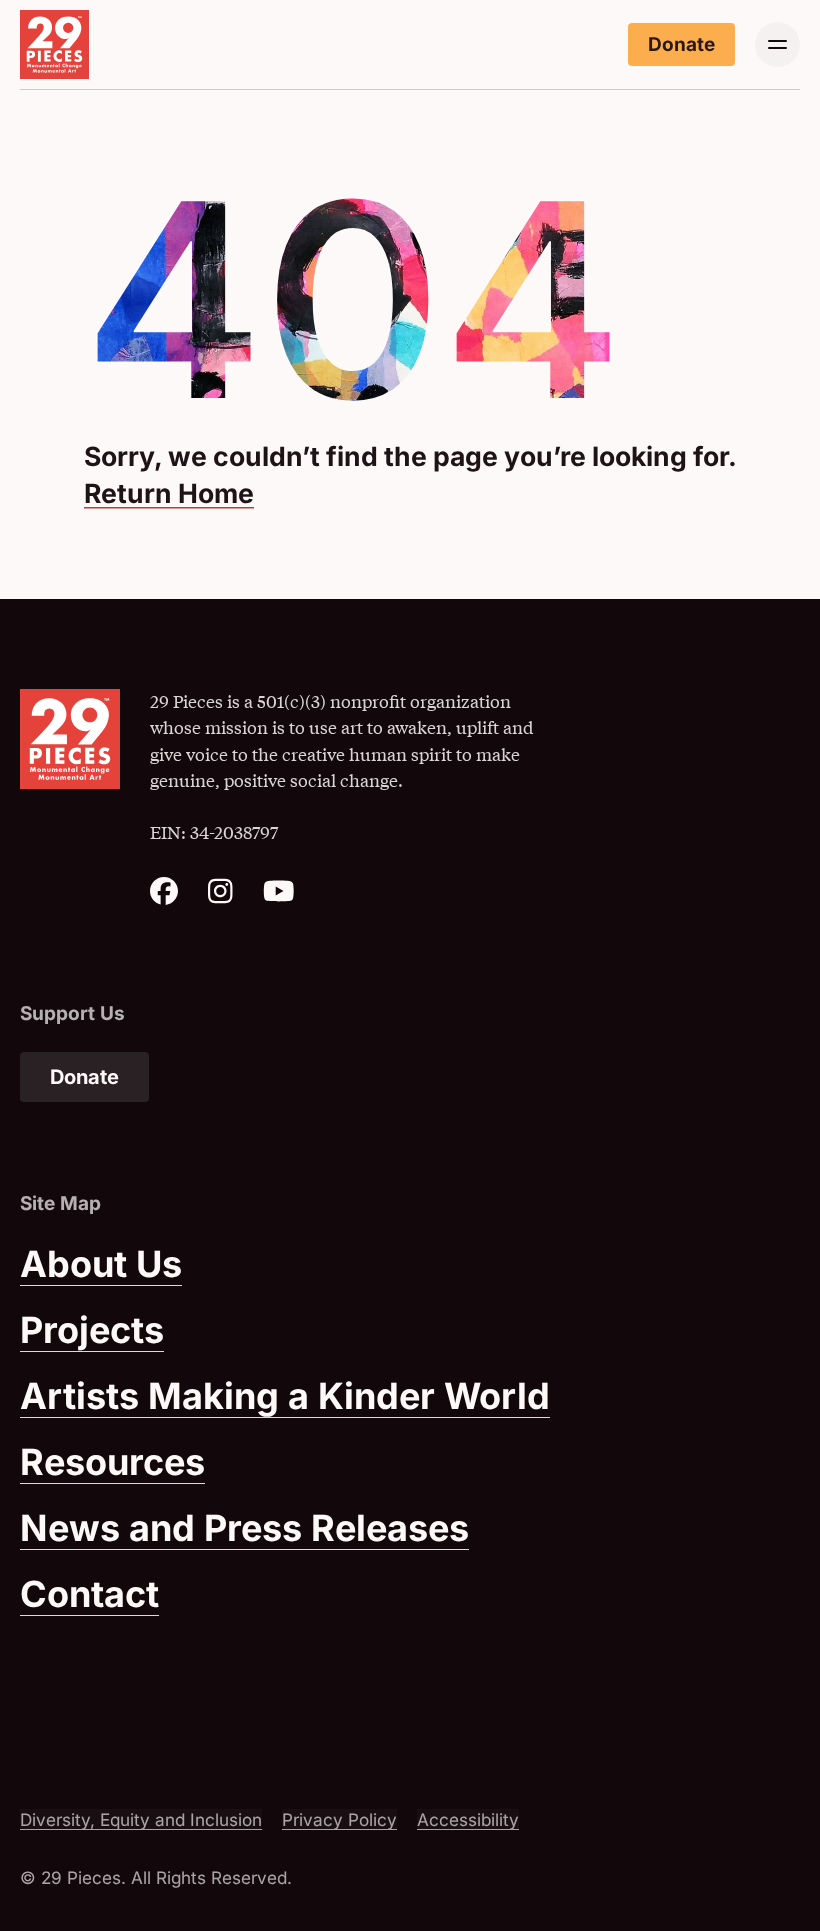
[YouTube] (279, 897)
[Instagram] (220, 897)
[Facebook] (164, 897)
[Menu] (777, 44)
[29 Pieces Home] (54, 44)
